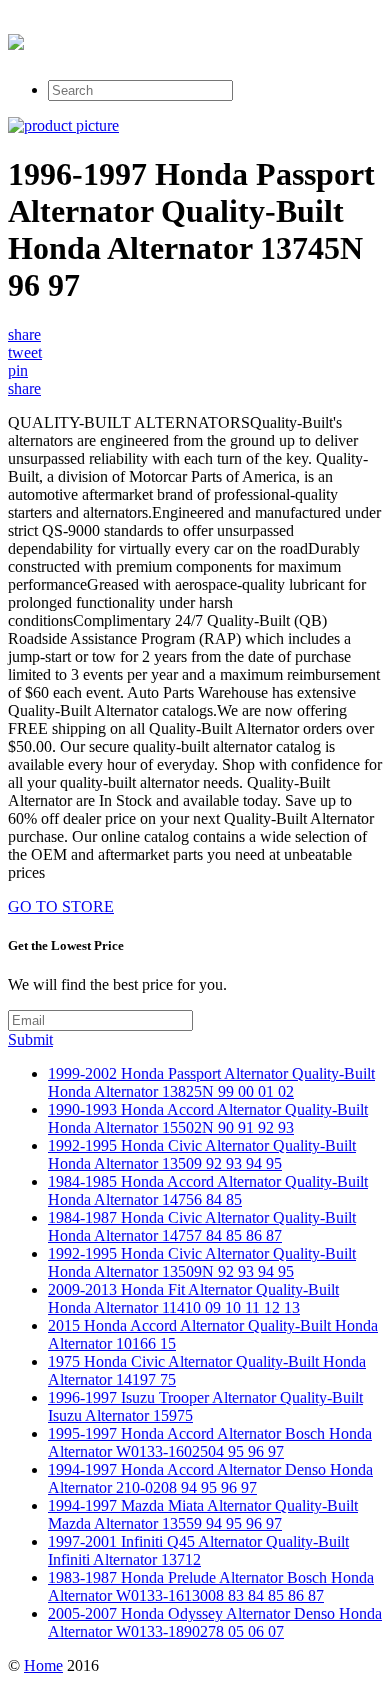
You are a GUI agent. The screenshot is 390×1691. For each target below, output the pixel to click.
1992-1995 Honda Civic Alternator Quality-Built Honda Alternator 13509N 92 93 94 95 (202, 1262)
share (24, 334)
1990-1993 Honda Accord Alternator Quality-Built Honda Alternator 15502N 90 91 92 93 (208, 1118)
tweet (25, 352)
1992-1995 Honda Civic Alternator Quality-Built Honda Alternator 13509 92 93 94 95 (202, 1154)
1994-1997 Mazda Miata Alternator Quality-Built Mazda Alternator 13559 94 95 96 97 (203, 1514)
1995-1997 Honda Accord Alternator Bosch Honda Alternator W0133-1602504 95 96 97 (210, 1442)
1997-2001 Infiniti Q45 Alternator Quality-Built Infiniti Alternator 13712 (198, 1550)
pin (18, 370)
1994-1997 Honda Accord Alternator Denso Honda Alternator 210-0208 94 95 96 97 (210, 1478)
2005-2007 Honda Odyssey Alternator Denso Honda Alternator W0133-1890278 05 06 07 (215, 1622)
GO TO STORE (61, 906)
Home (43, 1665)
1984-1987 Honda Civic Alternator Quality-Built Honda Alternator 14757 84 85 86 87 (202, 1226)
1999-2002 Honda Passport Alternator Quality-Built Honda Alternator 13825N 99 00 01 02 (211, 1082)
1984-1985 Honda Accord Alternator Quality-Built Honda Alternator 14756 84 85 (208, 1190)
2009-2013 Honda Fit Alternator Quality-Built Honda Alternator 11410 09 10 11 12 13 (193, 1298)
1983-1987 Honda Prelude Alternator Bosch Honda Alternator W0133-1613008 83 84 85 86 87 (211, 1586)
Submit (30, 1039)
